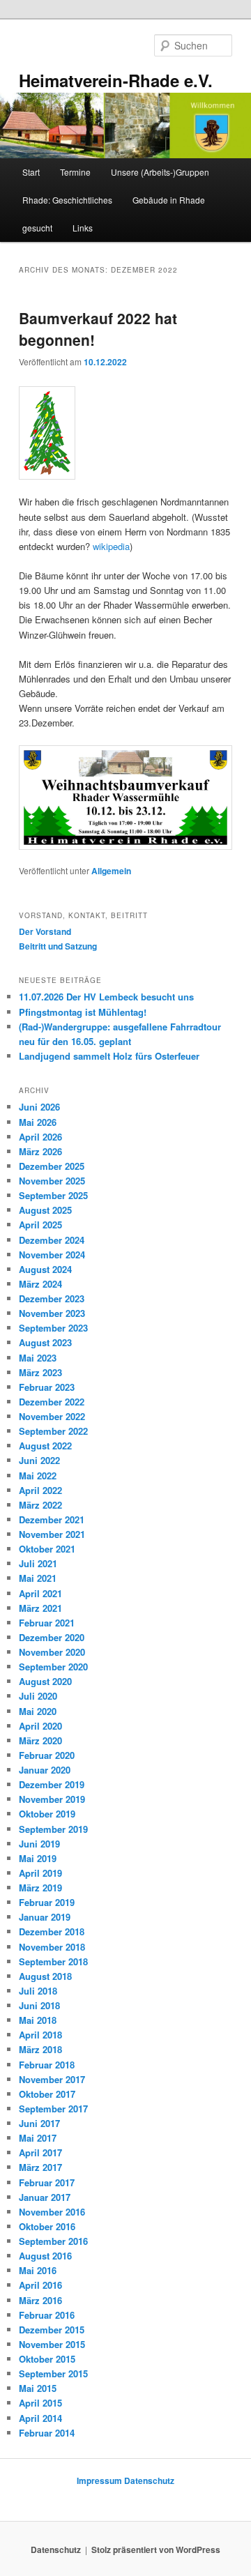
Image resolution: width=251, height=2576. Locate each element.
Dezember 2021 (52, 1519)
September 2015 (53, 2373)
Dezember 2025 (52, 1166)
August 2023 (45, 1342)
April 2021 (40, 1593)
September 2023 (53, 1328)
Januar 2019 (45, 1917)
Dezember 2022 (52, 1402)
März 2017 (40, 2167)
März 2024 (40, 1284)
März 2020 (40, 1740)
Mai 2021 (38, 1578)
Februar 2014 (47, 2433)
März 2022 (40, 1505)
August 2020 (45, 1681)
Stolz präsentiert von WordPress (156, 2550)
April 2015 (40, 2403)
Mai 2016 (38, 2270)
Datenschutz (149, 2480)
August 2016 (45, 2256)
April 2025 (40, 1225)
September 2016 (53, 2241)
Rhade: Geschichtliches (67, 200)
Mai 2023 (38, 1358)
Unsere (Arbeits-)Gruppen (160, 172)
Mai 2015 (38, 2388)
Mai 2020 (38, 1711)
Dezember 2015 (52, 2330)
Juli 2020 (38, 1696)
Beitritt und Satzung (58, 946)
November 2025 (52, 1181)
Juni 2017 (39, 2123)
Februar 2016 (47, 2315)
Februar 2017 (47, 2182)
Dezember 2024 (52, 1240)
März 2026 (40, 1151)
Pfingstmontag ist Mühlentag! (83, 1012)
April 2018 (40, 2035)
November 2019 (52, 1799)
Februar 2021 (47, 1623)
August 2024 (45, 1269)
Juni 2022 (39, 1460)
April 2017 (40, 2152)
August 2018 (45, 1976)
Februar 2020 (47, 1755)
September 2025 (53, 1195)
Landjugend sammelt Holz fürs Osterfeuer (109, 1056)
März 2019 (40, 1888)
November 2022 (52, 1416)
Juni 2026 (39, 1107)
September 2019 (53, 1829)
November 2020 (52, 1652)
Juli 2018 (38, 1991)
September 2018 (53, 1961)
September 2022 (53, 1431)
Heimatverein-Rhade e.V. (116, 80)
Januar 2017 (45, 2197)
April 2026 (40, 1137)
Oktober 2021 (47, 1549)
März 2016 (40, 2300)
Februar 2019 (47, 1902)
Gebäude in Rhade (169, 200)
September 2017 (53, 2109)
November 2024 (52, 1255)
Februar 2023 (47, 1387)
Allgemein (111, 871)
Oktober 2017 (47, 2094)
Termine (75, 172)
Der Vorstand (45, 931)
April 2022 (40, 1490)
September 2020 (53, 1667)
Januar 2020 (45, 1770)
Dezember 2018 (52, 1931)
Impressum (99, 2480)
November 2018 (52, 1947)
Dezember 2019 (52, 1784)
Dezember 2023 (52, 1298)
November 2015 (52, 2344)
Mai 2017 (38, 2138)
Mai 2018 (38, 2020)
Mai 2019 (38, 1858)
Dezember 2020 (52, 1637)
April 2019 (40, 1873)
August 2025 (45, 1210)
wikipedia (111, 546)
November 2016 (52, 2212)
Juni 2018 (39, 2005)
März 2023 (40, 1372)
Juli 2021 (38, 1563)
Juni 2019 (39, 1844)
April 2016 (40, 2285)
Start (31, 172)
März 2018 (40, 2049)
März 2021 (40, 1608)
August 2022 (45, 1446)
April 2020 (40, 1726)
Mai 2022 (38, 1476)
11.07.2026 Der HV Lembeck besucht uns (106, 997)
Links (83, 228)
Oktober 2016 (47, 2226)
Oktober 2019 (47, 1814)
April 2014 (40, 2418)
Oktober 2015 (47, 2359)
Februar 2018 (47, 2065)
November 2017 (52, 2079)
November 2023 (52, 1313)
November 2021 (52, 1534)
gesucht (37, 228)
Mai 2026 (38, 1122)
